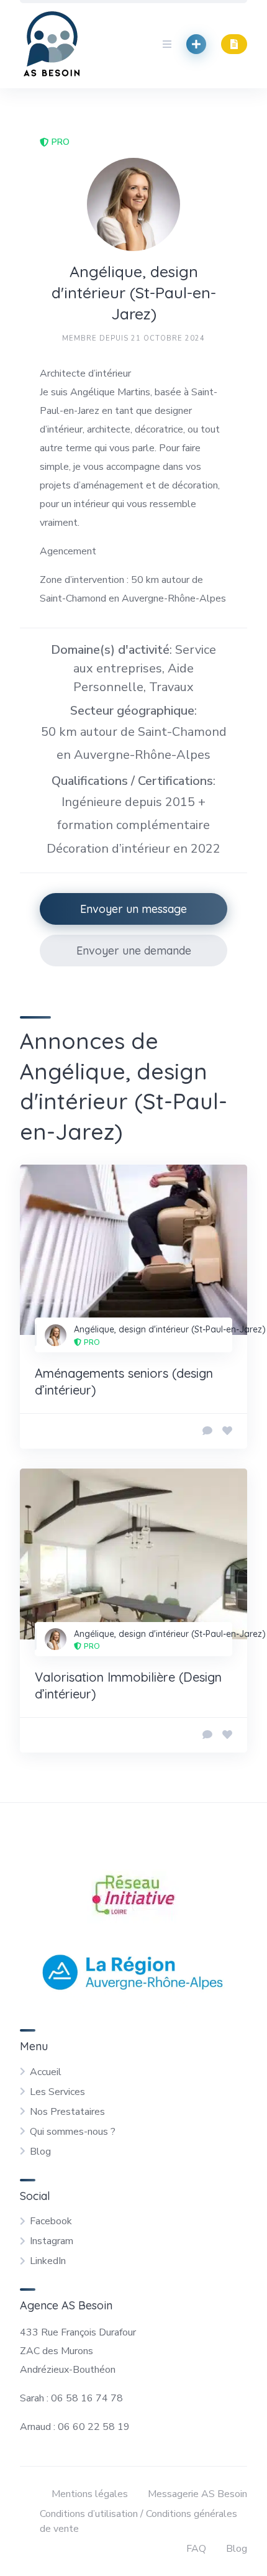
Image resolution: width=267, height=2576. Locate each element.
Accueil (46, 2072)
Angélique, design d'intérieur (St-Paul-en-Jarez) (170, 1329)
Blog (40, 2152)
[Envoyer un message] (207, 1431)
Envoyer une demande (134, 951)
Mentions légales (90, 2494)
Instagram (52, 2241)
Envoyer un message (133, 909)
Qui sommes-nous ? (73, 2132)
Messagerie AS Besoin (197, 2494)
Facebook (51, 2221)
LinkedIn (48, 2261)
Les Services (57, 2092)
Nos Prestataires (67, 2112)
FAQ (196, 2549)
